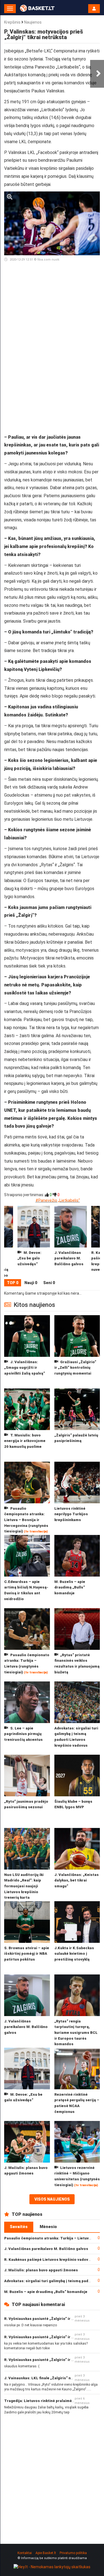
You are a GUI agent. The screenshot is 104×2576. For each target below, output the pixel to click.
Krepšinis (12, 22)
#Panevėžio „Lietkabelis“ (58, 1200)
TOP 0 (13, 1283)
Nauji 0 (31, 1283)
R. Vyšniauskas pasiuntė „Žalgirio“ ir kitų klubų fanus (52, 2319)
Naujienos (33, 22)
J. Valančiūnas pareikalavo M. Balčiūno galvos (46, 2249)
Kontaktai (25, 2553)
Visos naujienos (52, 2199)
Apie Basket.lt (46, 2553)
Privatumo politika (73, 2553)
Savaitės (19, 2227)
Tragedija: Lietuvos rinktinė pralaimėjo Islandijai (49, 2401)
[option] (71, 1242)
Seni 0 (49, 1283)
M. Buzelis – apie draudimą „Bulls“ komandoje (46, 2292)
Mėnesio (48, 2227)
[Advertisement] (52, 321)
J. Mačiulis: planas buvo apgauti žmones (41, 2270)
